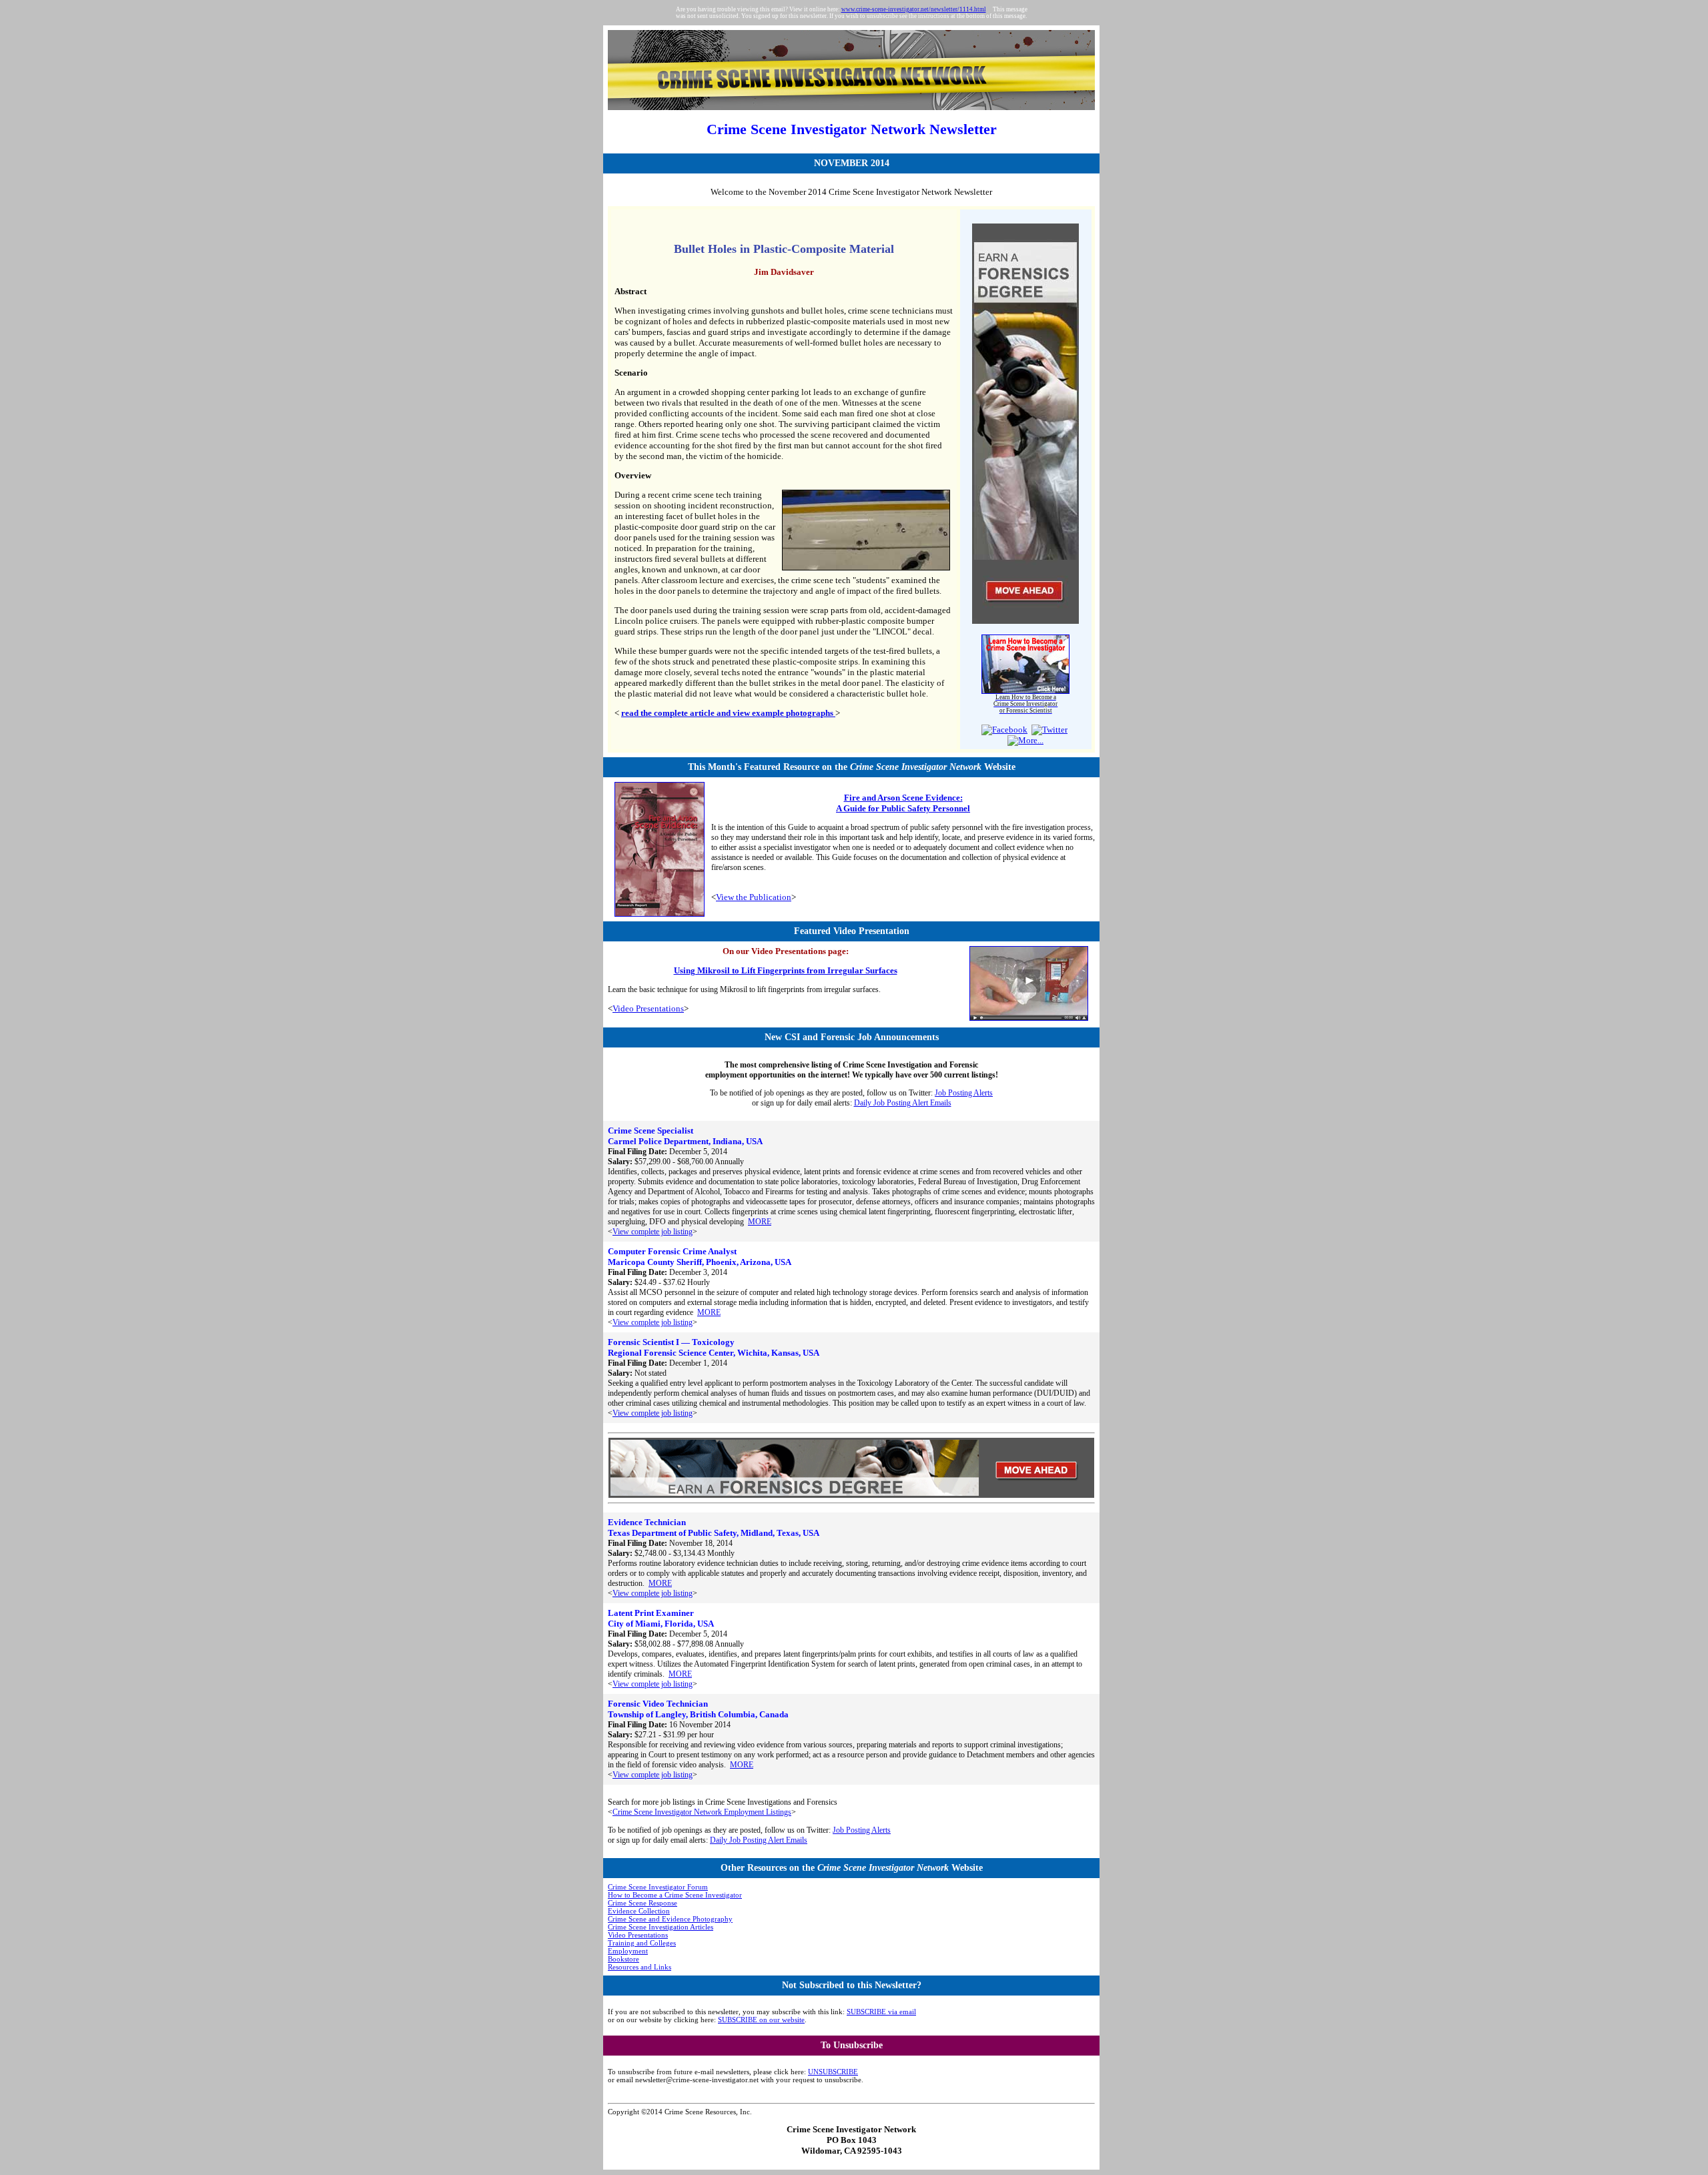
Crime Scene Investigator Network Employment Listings (702, 1812)
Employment (628, 1951)
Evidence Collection (639, 1911)
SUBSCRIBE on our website (761, 2020)
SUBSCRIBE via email (881, 2012)
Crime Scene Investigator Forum (658, 1887)
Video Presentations (648, 1008)
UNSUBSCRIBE (833, 2072)
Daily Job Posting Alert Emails (903, 1103)
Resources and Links (639, 1967)
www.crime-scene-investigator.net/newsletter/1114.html (914, 9)
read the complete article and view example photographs (728, 713)
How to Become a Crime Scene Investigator (675, 1895)
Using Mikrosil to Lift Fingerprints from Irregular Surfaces (786, 970)
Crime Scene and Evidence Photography (670, 1919)
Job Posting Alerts (964, 1093)
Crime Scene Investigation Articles (661, 1927)
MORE (760, 1222)
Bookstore (623, 1959)
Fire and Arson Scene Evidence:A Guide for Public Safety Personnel (903, 803)
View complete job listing (653, 1232)
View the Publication (754, 897)
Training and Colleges (642, 1943)
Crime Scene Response (643, 1903)
